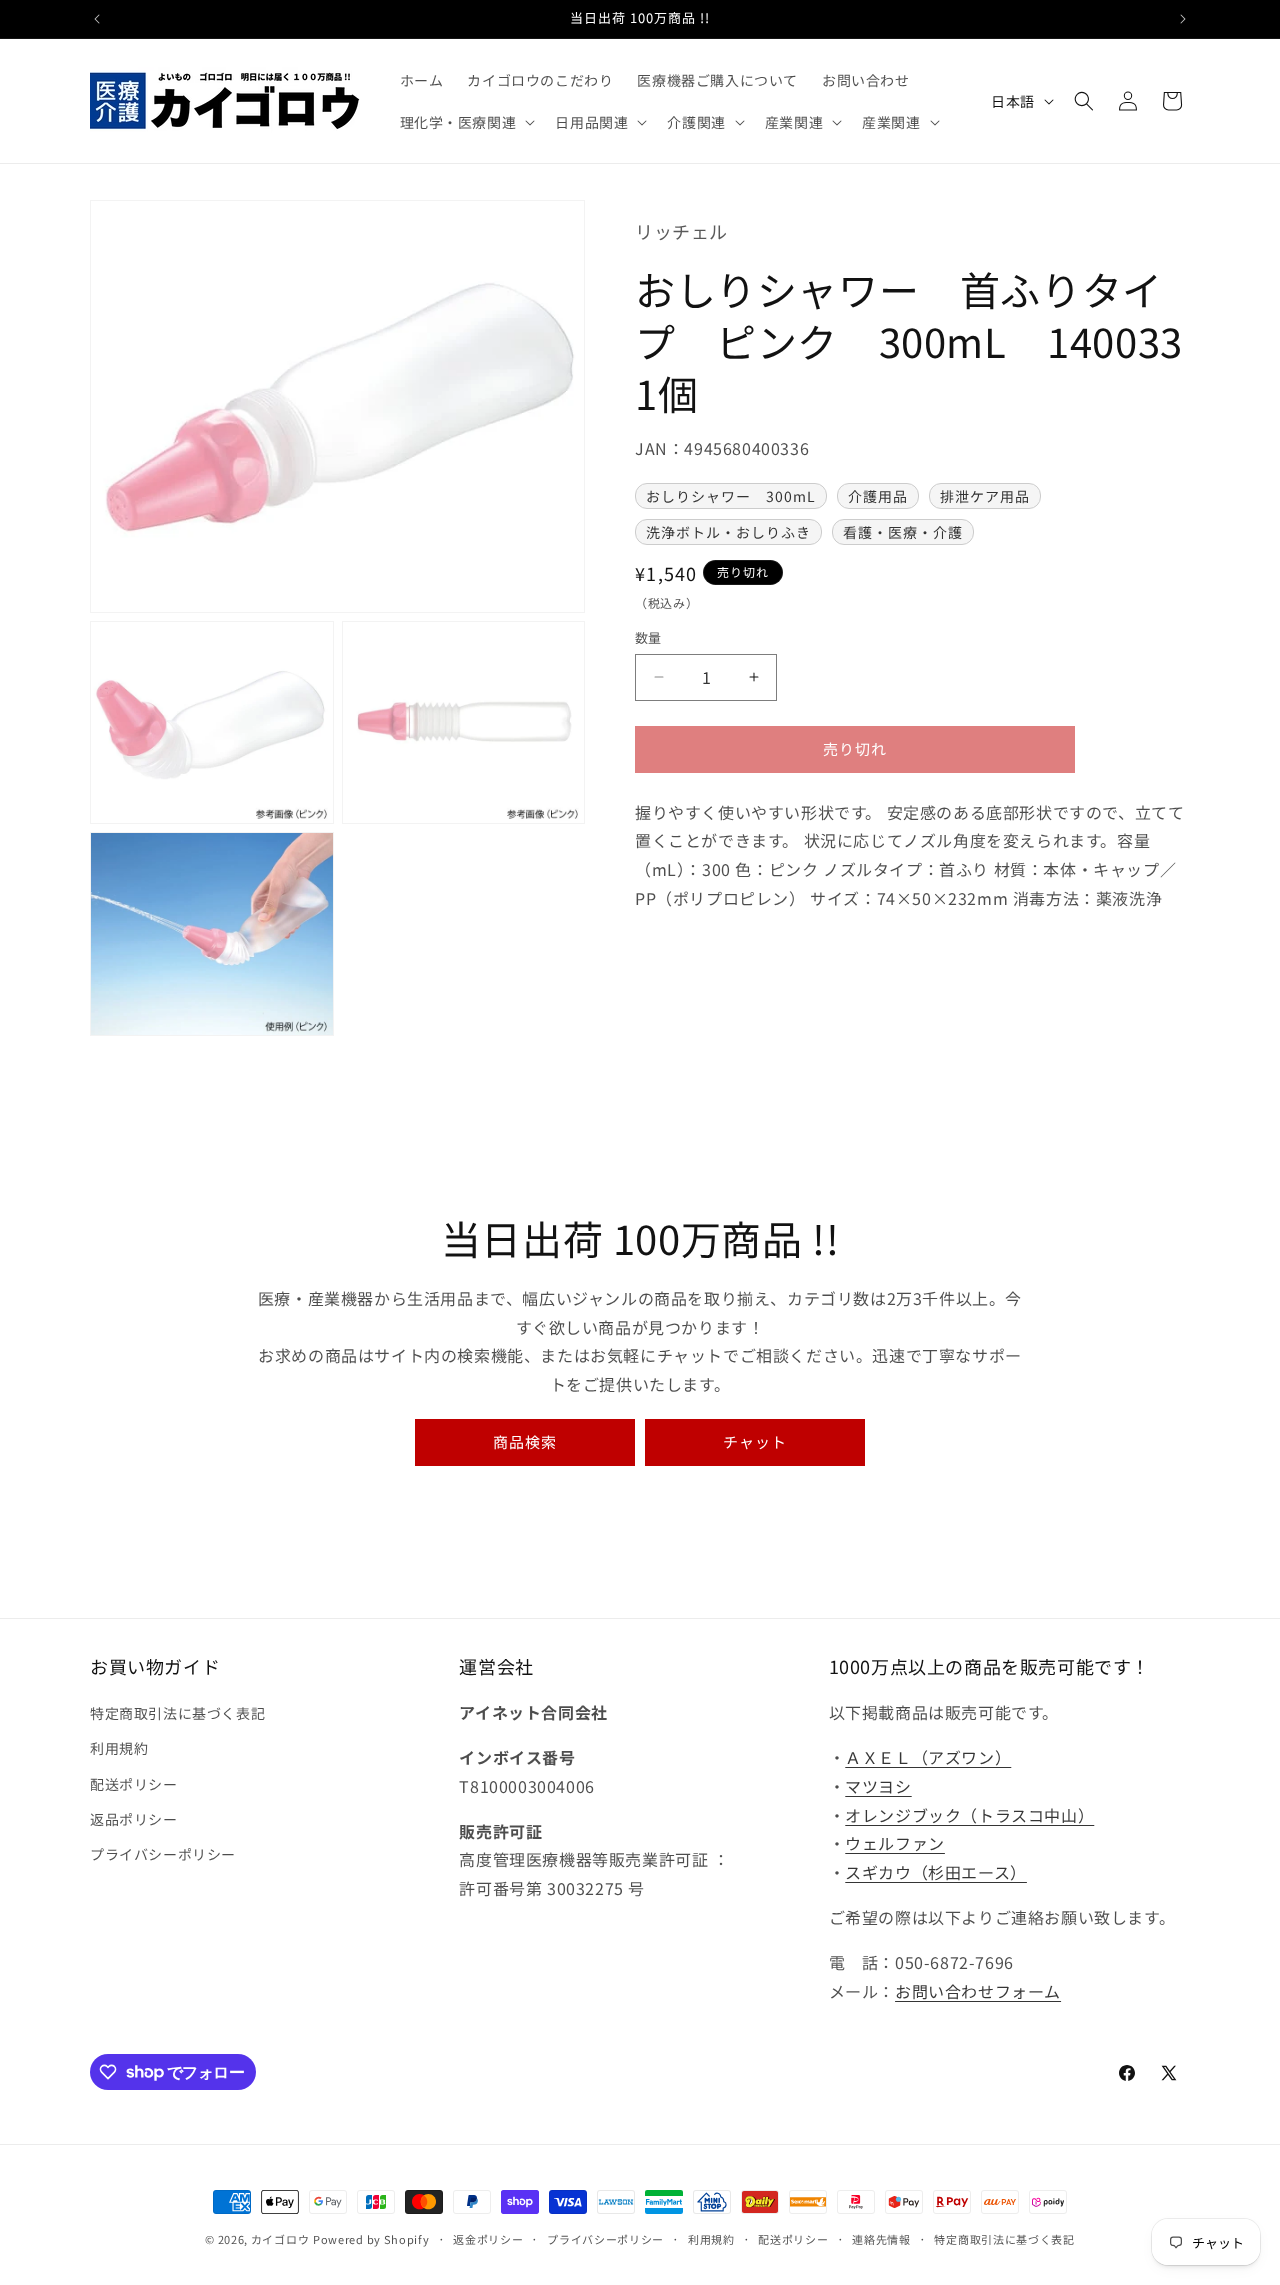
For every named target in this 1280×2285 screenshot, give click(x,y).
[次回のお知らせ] (1183, 19)
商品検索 (525, 1441)
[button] (466, 122)
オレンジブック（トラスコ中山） (969, 1815)
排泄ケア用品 (985, 496)
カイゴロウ (280, 2239)
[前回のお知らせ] (97, 19)
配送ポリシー (134, 1784)
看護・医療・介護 (903, 532)
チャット (755, 1441)
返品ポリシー (134, 1819)
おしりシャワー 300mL (731, 496)
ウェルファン (895, 1844)
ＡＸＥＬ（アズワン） (928, 1757)
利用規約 (119, 1749)
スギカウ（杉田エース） (936, 1872)
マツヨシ (878, 1786)
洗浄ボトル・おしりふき (728, 532)
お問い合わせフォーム (978, 1991)
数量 (648, 637)
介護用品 (878, 496)
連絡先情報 (881, 2238)
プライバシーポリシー (163, 1854)
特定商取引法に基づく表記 (177, 1713)
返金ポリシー (488, 2238)
